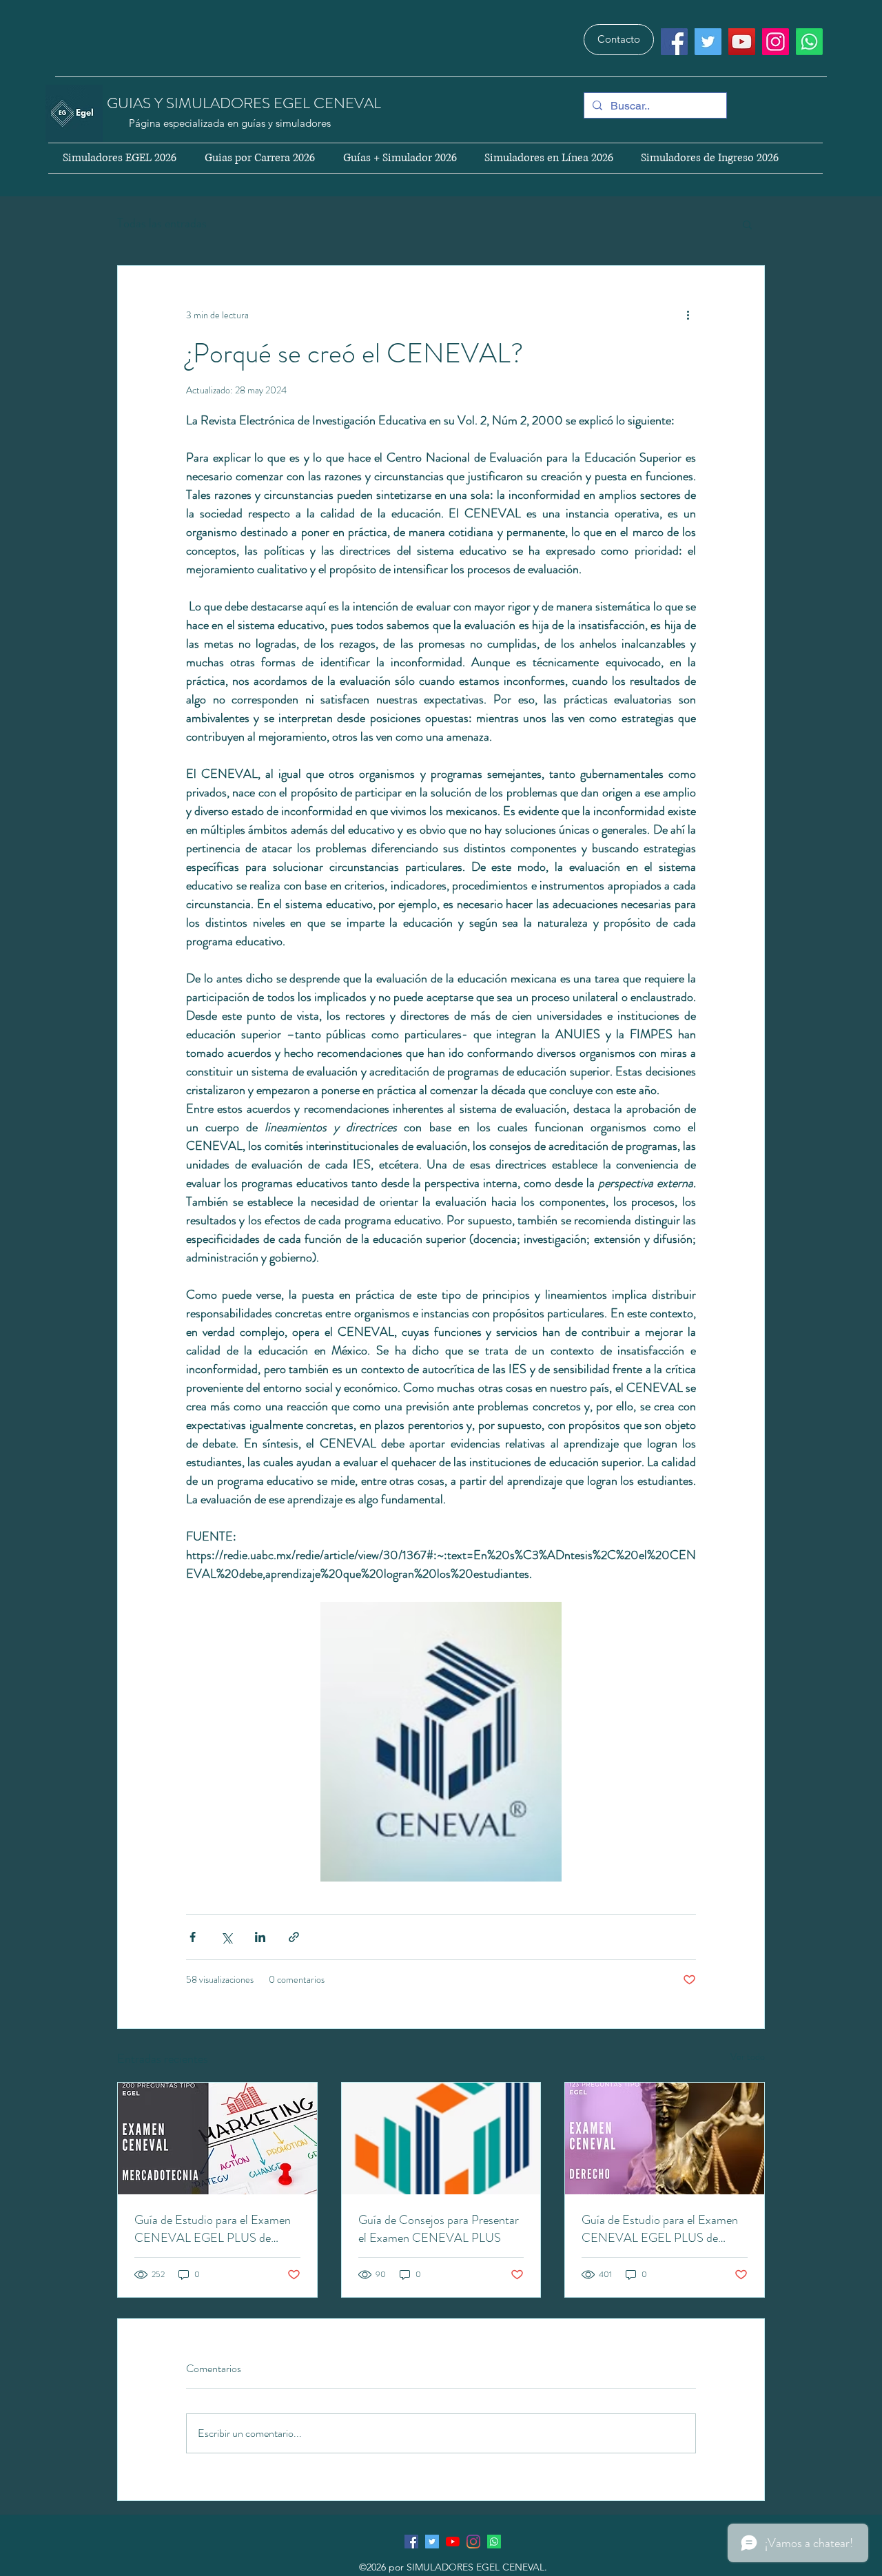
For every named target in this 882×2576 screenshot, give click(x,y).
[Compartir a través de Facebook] (193, 1937)
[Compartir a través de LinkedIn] (260, 1937)
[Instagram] (776, 42)
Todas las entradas (162, 223)
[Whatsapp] (809, 42)
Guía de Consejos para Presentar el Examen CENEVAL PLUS (439, 2229)
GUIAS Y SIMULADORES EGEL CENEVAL (246, 103)
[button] (747, 224)
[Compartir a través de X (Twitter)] (226, 1937)
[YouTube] (742, 42)
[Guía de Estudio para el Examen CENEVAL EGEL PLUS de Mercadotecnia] (217, 2139)
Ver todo (748, 2057)
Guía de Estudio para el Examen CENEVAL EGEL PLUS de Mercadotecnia (213, 2229)
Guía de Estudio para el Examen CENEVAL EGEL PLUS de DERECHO (660, 2229)
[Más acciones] (688, 316)
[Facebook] (674, 42)
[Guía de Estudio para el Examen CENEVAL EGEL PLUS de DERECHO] (665, 2139)
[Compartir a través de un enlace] (294, 1937)
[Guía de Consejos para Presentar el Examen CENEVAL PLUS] (441, 2139)
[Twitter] (708, 42)
